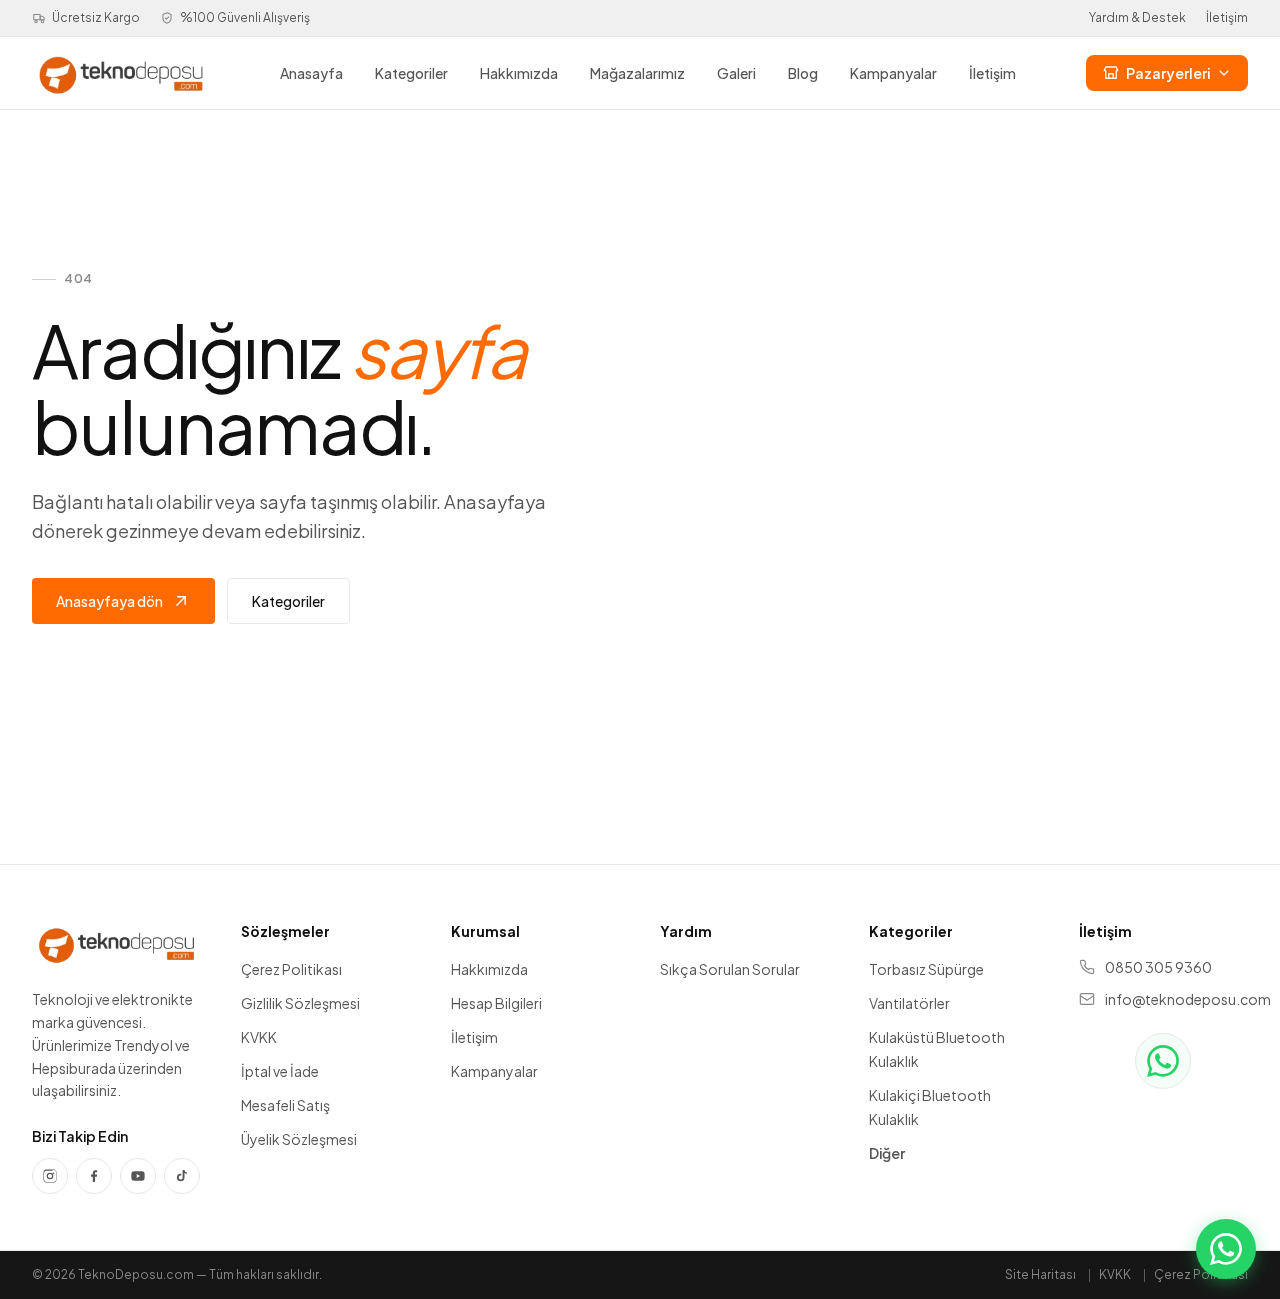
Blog (803, 73)
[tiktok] (182, 1176)
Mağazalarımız (637, 73)
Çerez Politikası (291, 969)
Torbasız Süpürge (926, 969)
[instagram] (50, 1176)
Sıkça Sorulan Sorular (730, 969)
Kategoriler (411, 73)
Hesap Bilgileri (496, 1003)
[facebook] (94, 1176)
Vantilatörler (909, 1003)
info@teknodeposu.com (1176, 999)
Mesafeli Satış (285, 1105)
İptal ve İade (280, 1071)
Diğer (887, 1153)
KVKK (259, 1037)
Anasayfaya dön (109, 601)
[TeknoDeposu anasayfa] (121, 73)
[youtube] (138, 1176)
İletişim (1227, 17)
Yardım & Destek (1137, 17)
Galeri (736, 73)
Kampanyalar (893, 73)
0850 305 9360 (1158, 967)
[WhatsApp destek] (1163, 1061)
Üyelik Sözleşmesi (299, 1139)
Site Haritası (1040, 1274)
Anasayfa (311, 73)
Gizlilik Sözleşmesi (300, 1003)
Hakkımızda (519, 73)
